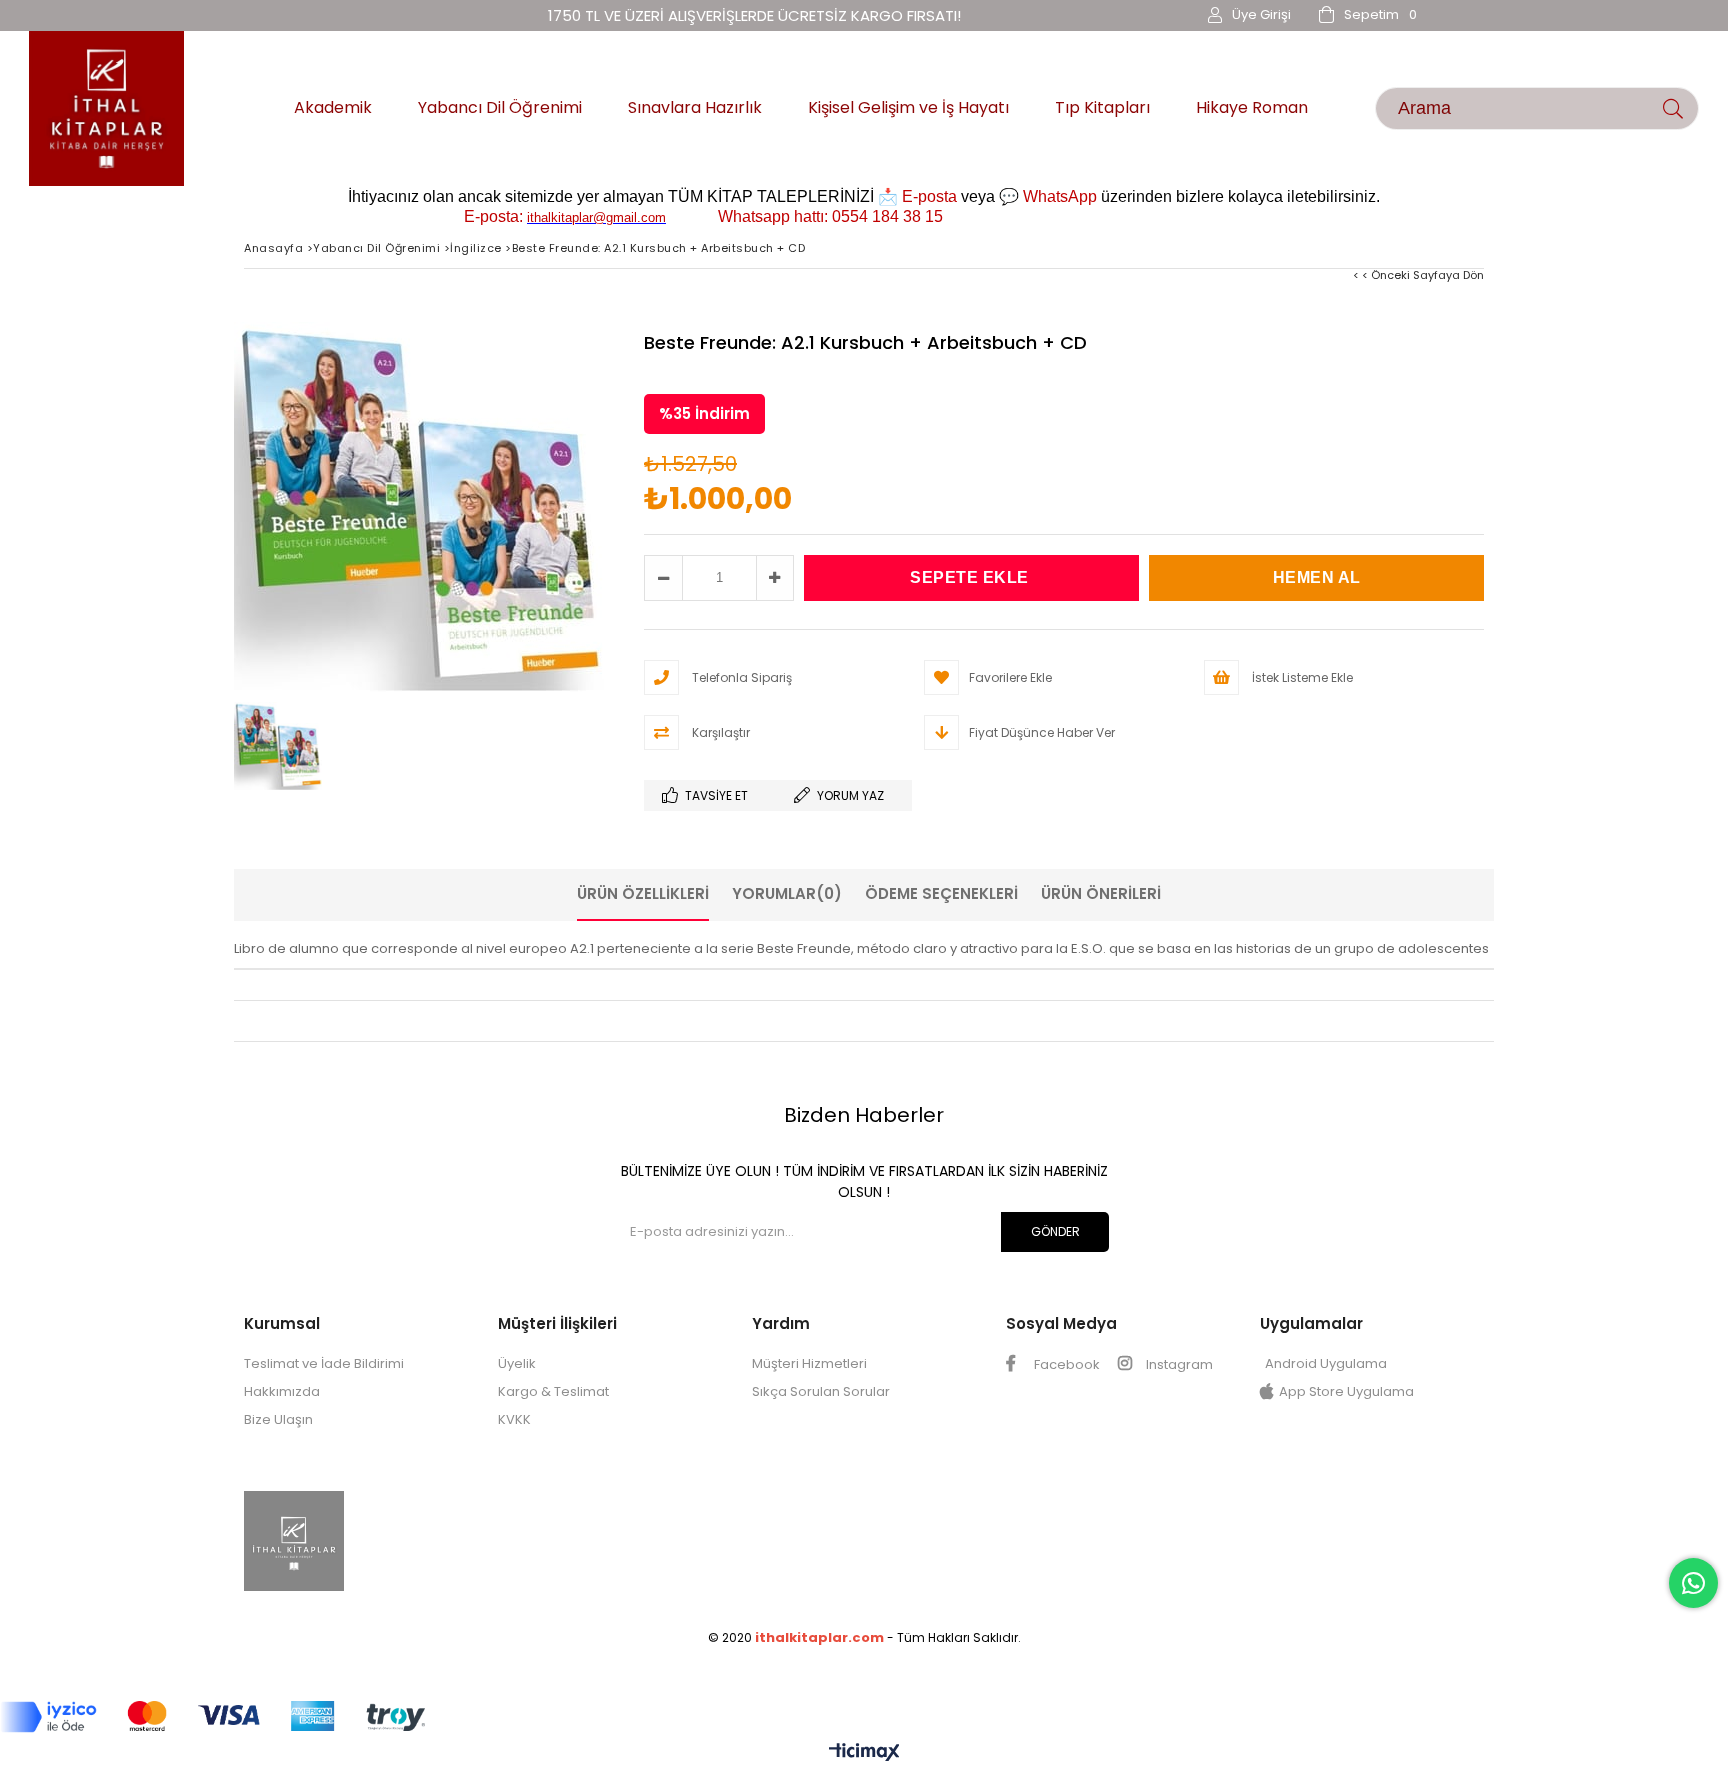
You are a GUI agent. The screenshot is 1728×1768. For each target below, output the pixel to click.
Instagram (1178, 1364)
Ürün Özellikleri (643, 893)
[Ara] (1673, 108)
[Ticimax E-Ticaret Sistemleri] (864, 1753)
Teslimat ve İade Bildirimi (324, 1363)
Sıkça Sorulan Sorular (821, 1391)
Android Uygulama (1326, 1363)
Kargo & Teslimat (553, 1391)
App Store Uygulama (1346, 1391)
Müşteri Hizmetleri (809, 1363)
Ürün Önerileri (1101, 893)
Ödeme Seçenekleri (941, 893)
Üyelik (517, 1363)
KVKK (514, 1419)
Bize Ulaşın (278, 1419)
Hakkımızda (282, 1391)
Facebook (1065, 1364)
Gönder (1055, 1231)
